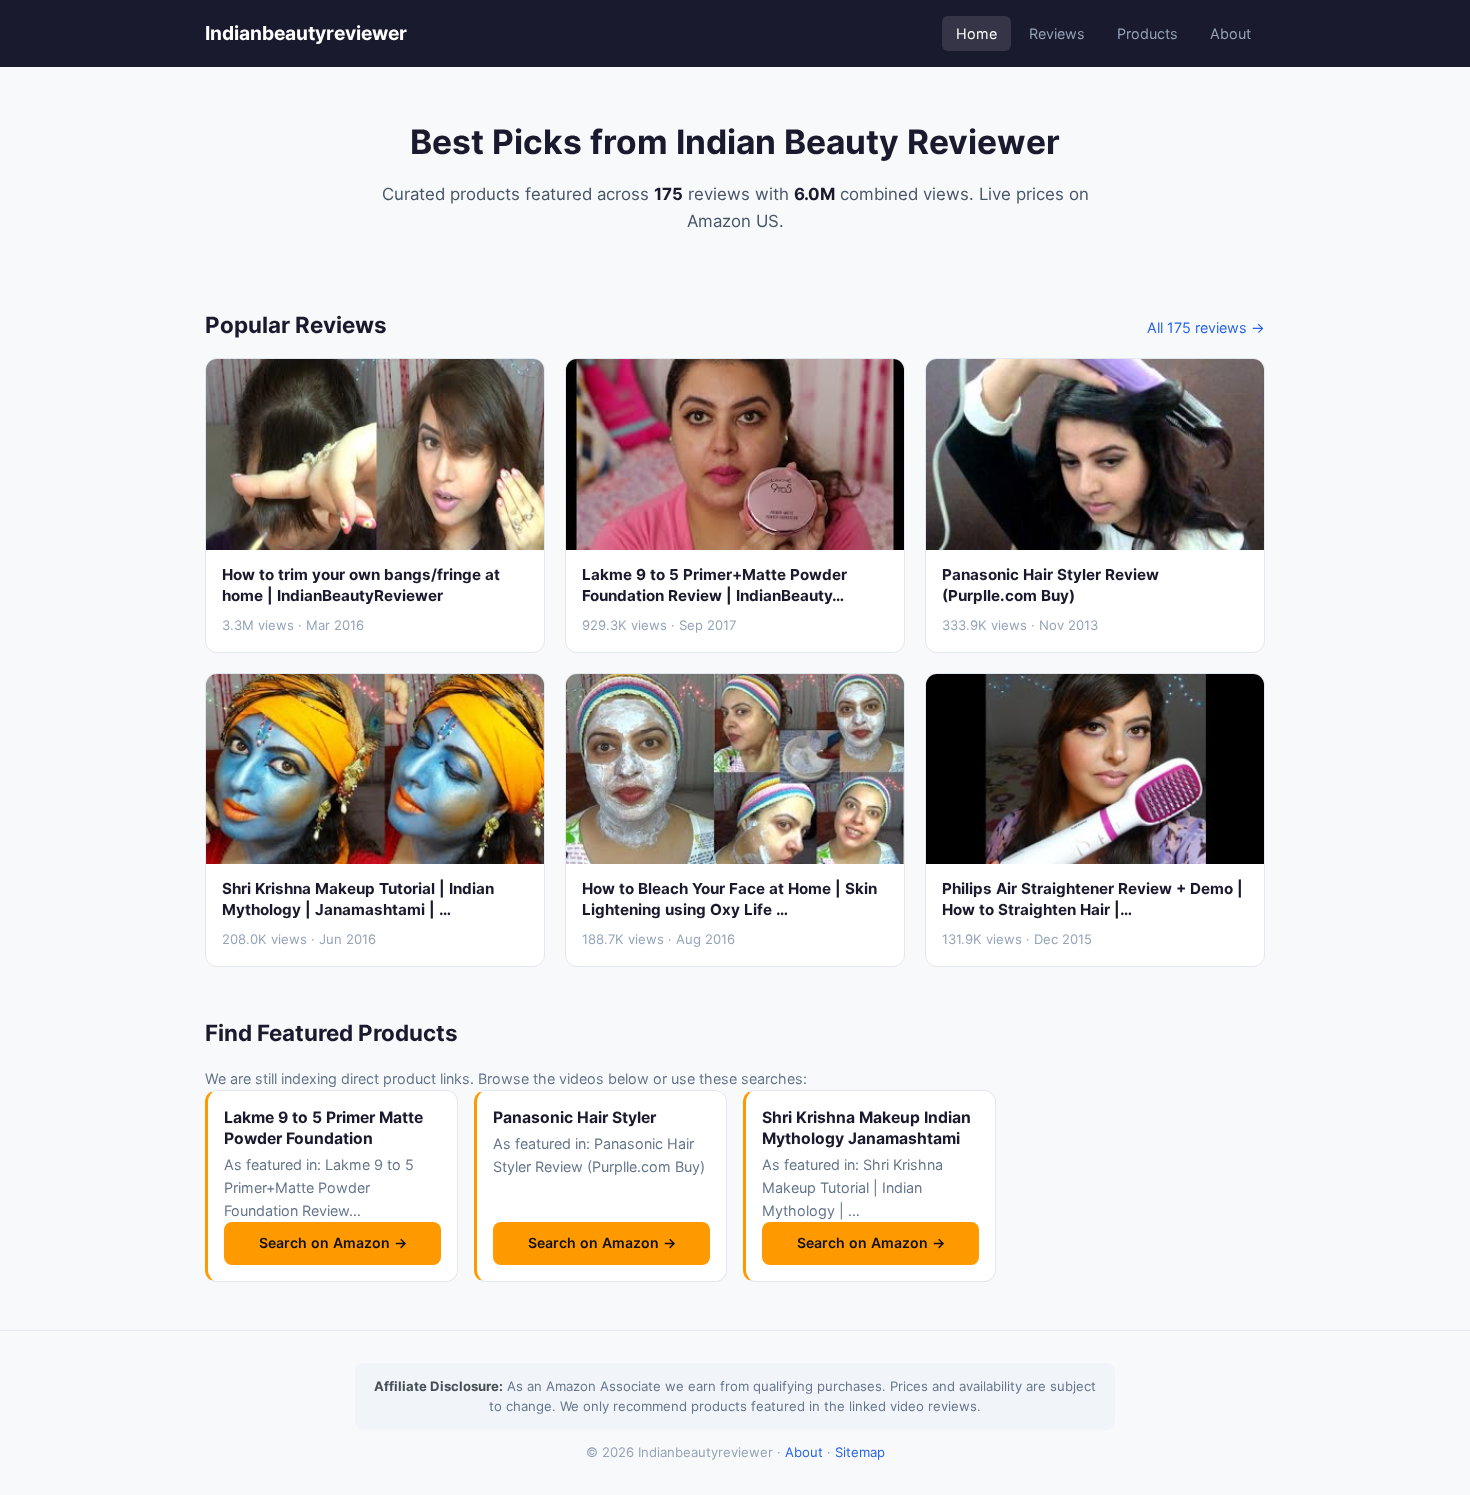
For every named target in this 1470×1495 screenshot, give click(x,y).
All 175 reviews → (1206, 327)
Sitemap (860, 1452)
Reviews (1057, 33)
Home (976, 33)
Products (1147, 33)
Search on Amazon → (333, 1242)
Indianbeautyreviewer (306, 33)
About (1230, 33)
